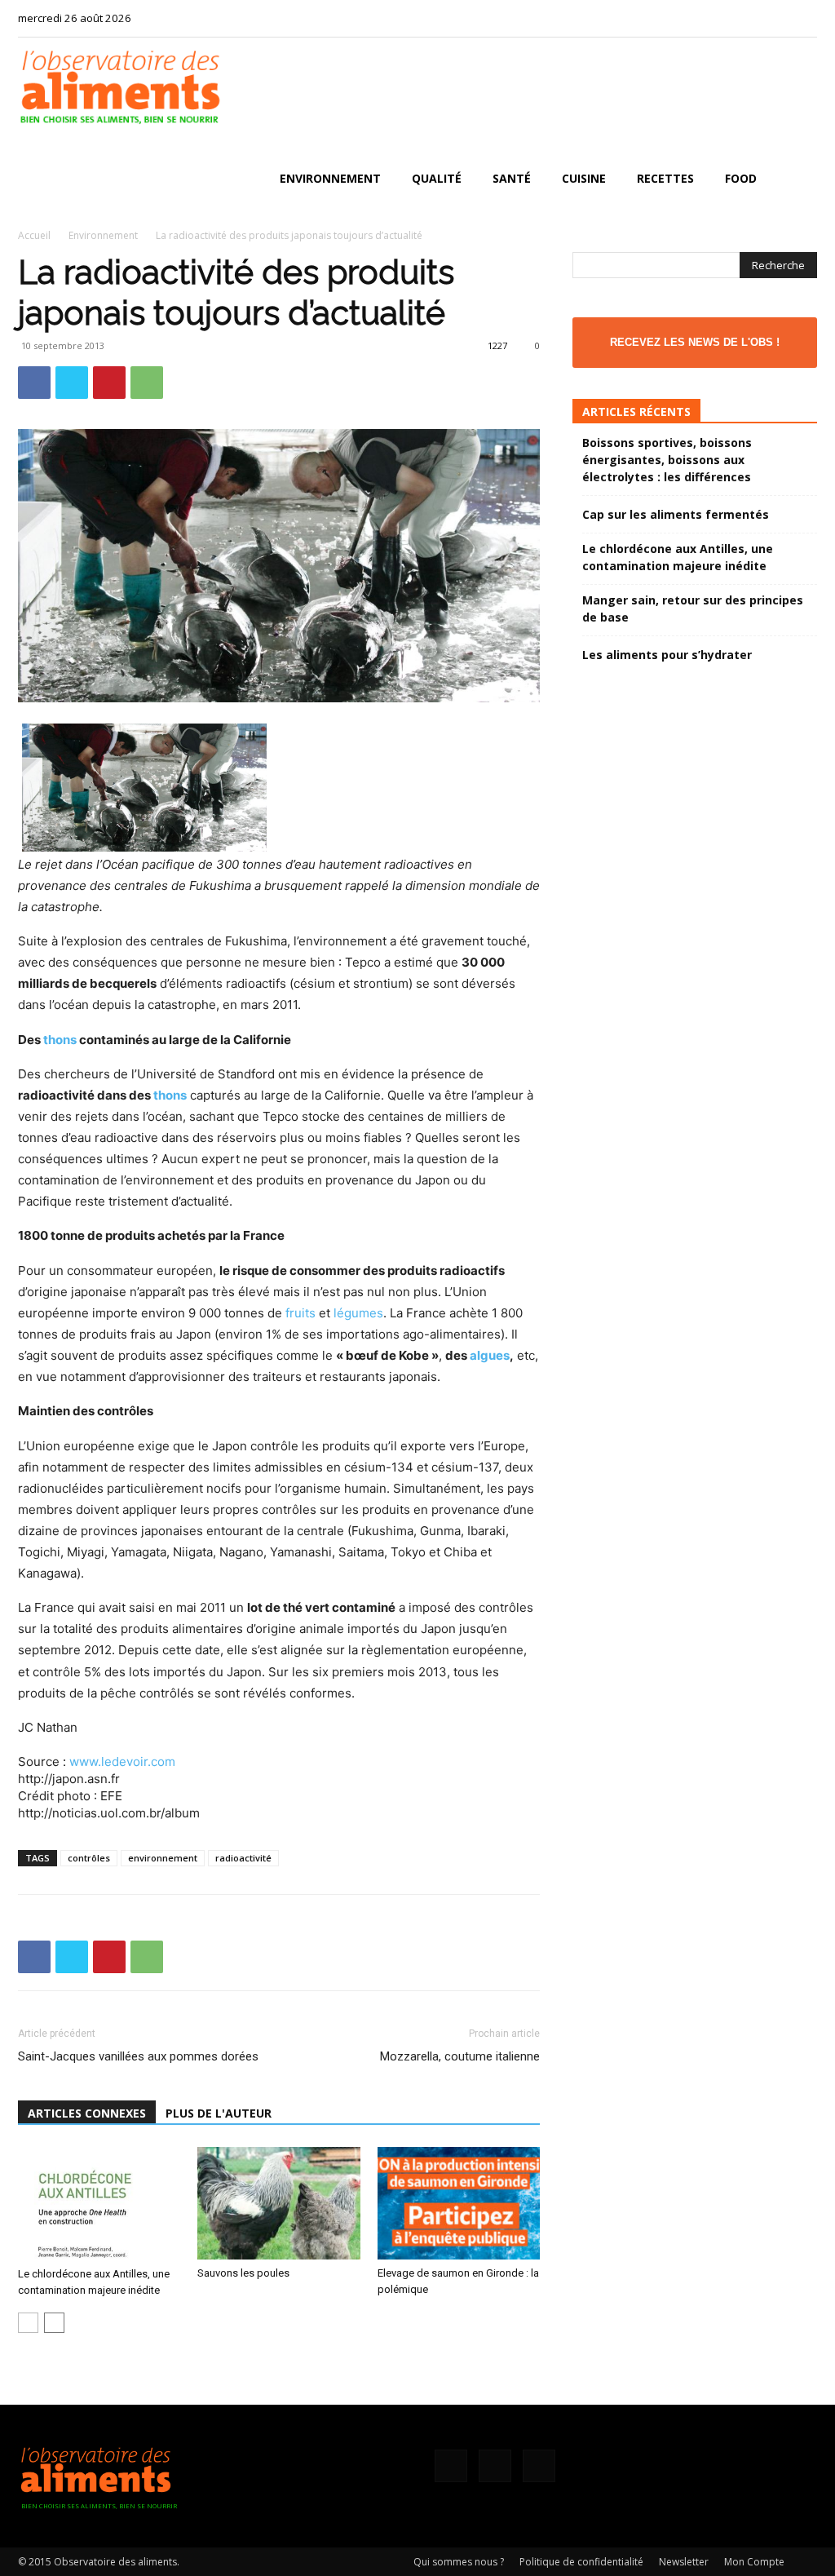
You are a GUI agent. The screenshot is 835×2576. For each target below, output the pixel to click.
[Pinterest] (109, 383)
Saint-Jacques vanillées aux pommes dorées (138, 2056)
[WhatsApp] (147, 383)
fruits (300, 1313)
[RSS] (778, 18)
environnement (163, 1858)
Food (741, 178)
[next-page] (54, 2323)
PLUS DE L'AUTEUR (219, 2113)
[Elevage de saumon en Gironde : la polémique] (459, 2203)
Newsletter (684, 2562)
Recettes (665, 178)
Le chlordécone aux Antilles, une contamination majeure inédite (678, 557)
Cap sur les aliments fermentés (676, 514)
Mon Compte (754, 2562)
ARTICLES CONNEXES (87, 2113)
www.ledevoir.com (122, 1762)
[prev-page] (28, 2323)
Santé (512, 178)
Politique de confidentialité (581, 2562)
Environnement (330, 178)
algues (490, 1355)
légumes (358, 1313)
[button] (797, 180)
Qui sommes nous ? (459, 2562)
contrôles (89, 1858)
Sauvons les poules (243, 2273)
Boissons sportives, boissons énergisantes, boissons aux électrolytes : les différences (667, 460)
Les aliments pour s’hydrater (667, 655)
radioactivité (243, 1858)
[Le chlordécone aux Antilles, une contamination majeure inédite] (99, 2203)
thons (60, 1040)
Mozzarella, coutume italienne (460, 2056)
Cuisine (584, 178)
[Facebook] (751, 18)
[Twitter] (805, 18)
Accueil (34, 235)
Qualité (437, 178)
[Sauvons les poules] (278, 2203)
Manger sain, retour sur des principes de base (693, 609)
